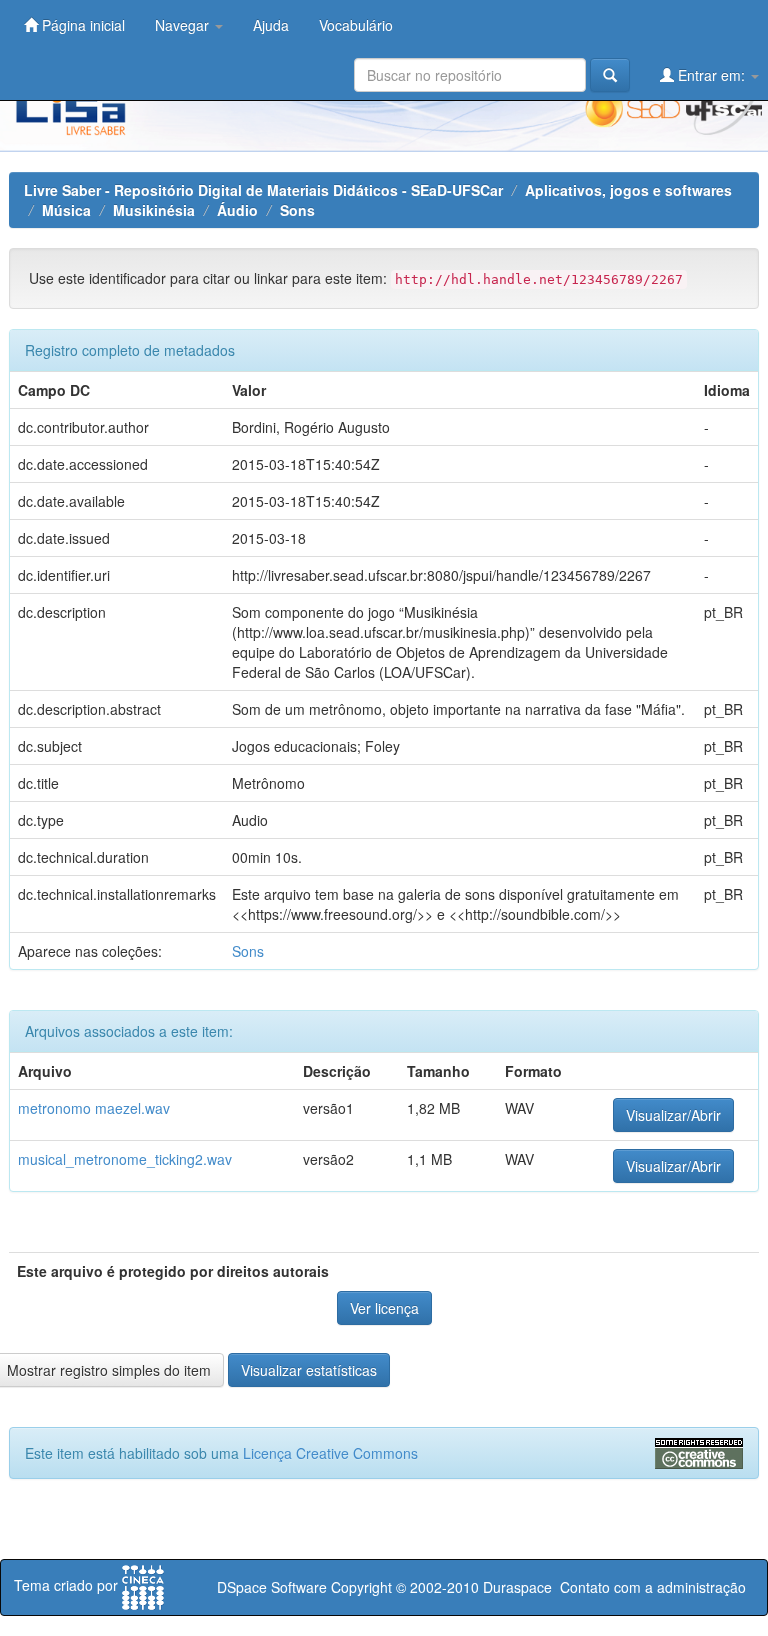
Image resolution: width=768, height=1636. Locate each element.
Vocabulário (356, 25)
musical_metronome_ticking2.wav (125, 1159)
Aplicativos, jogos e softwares (628, 190)
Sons (297, 210)
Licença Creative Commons (330, 1453)
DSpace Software (272, 1587)
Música (66, 210)
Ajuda (271, 25)
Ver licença (384, 1308)
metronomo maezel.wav (94, 1108)
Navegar (184, 25)
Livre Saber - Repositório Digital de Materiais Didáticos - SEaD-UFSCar (263, 190)
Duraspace (517, 1587)
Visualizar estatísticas (309, 1370)
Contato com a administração (653, 1587)
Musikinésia (154, 210)
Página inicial (81, 25)
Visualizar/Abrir (673, 1115)
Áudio (237, 210)
